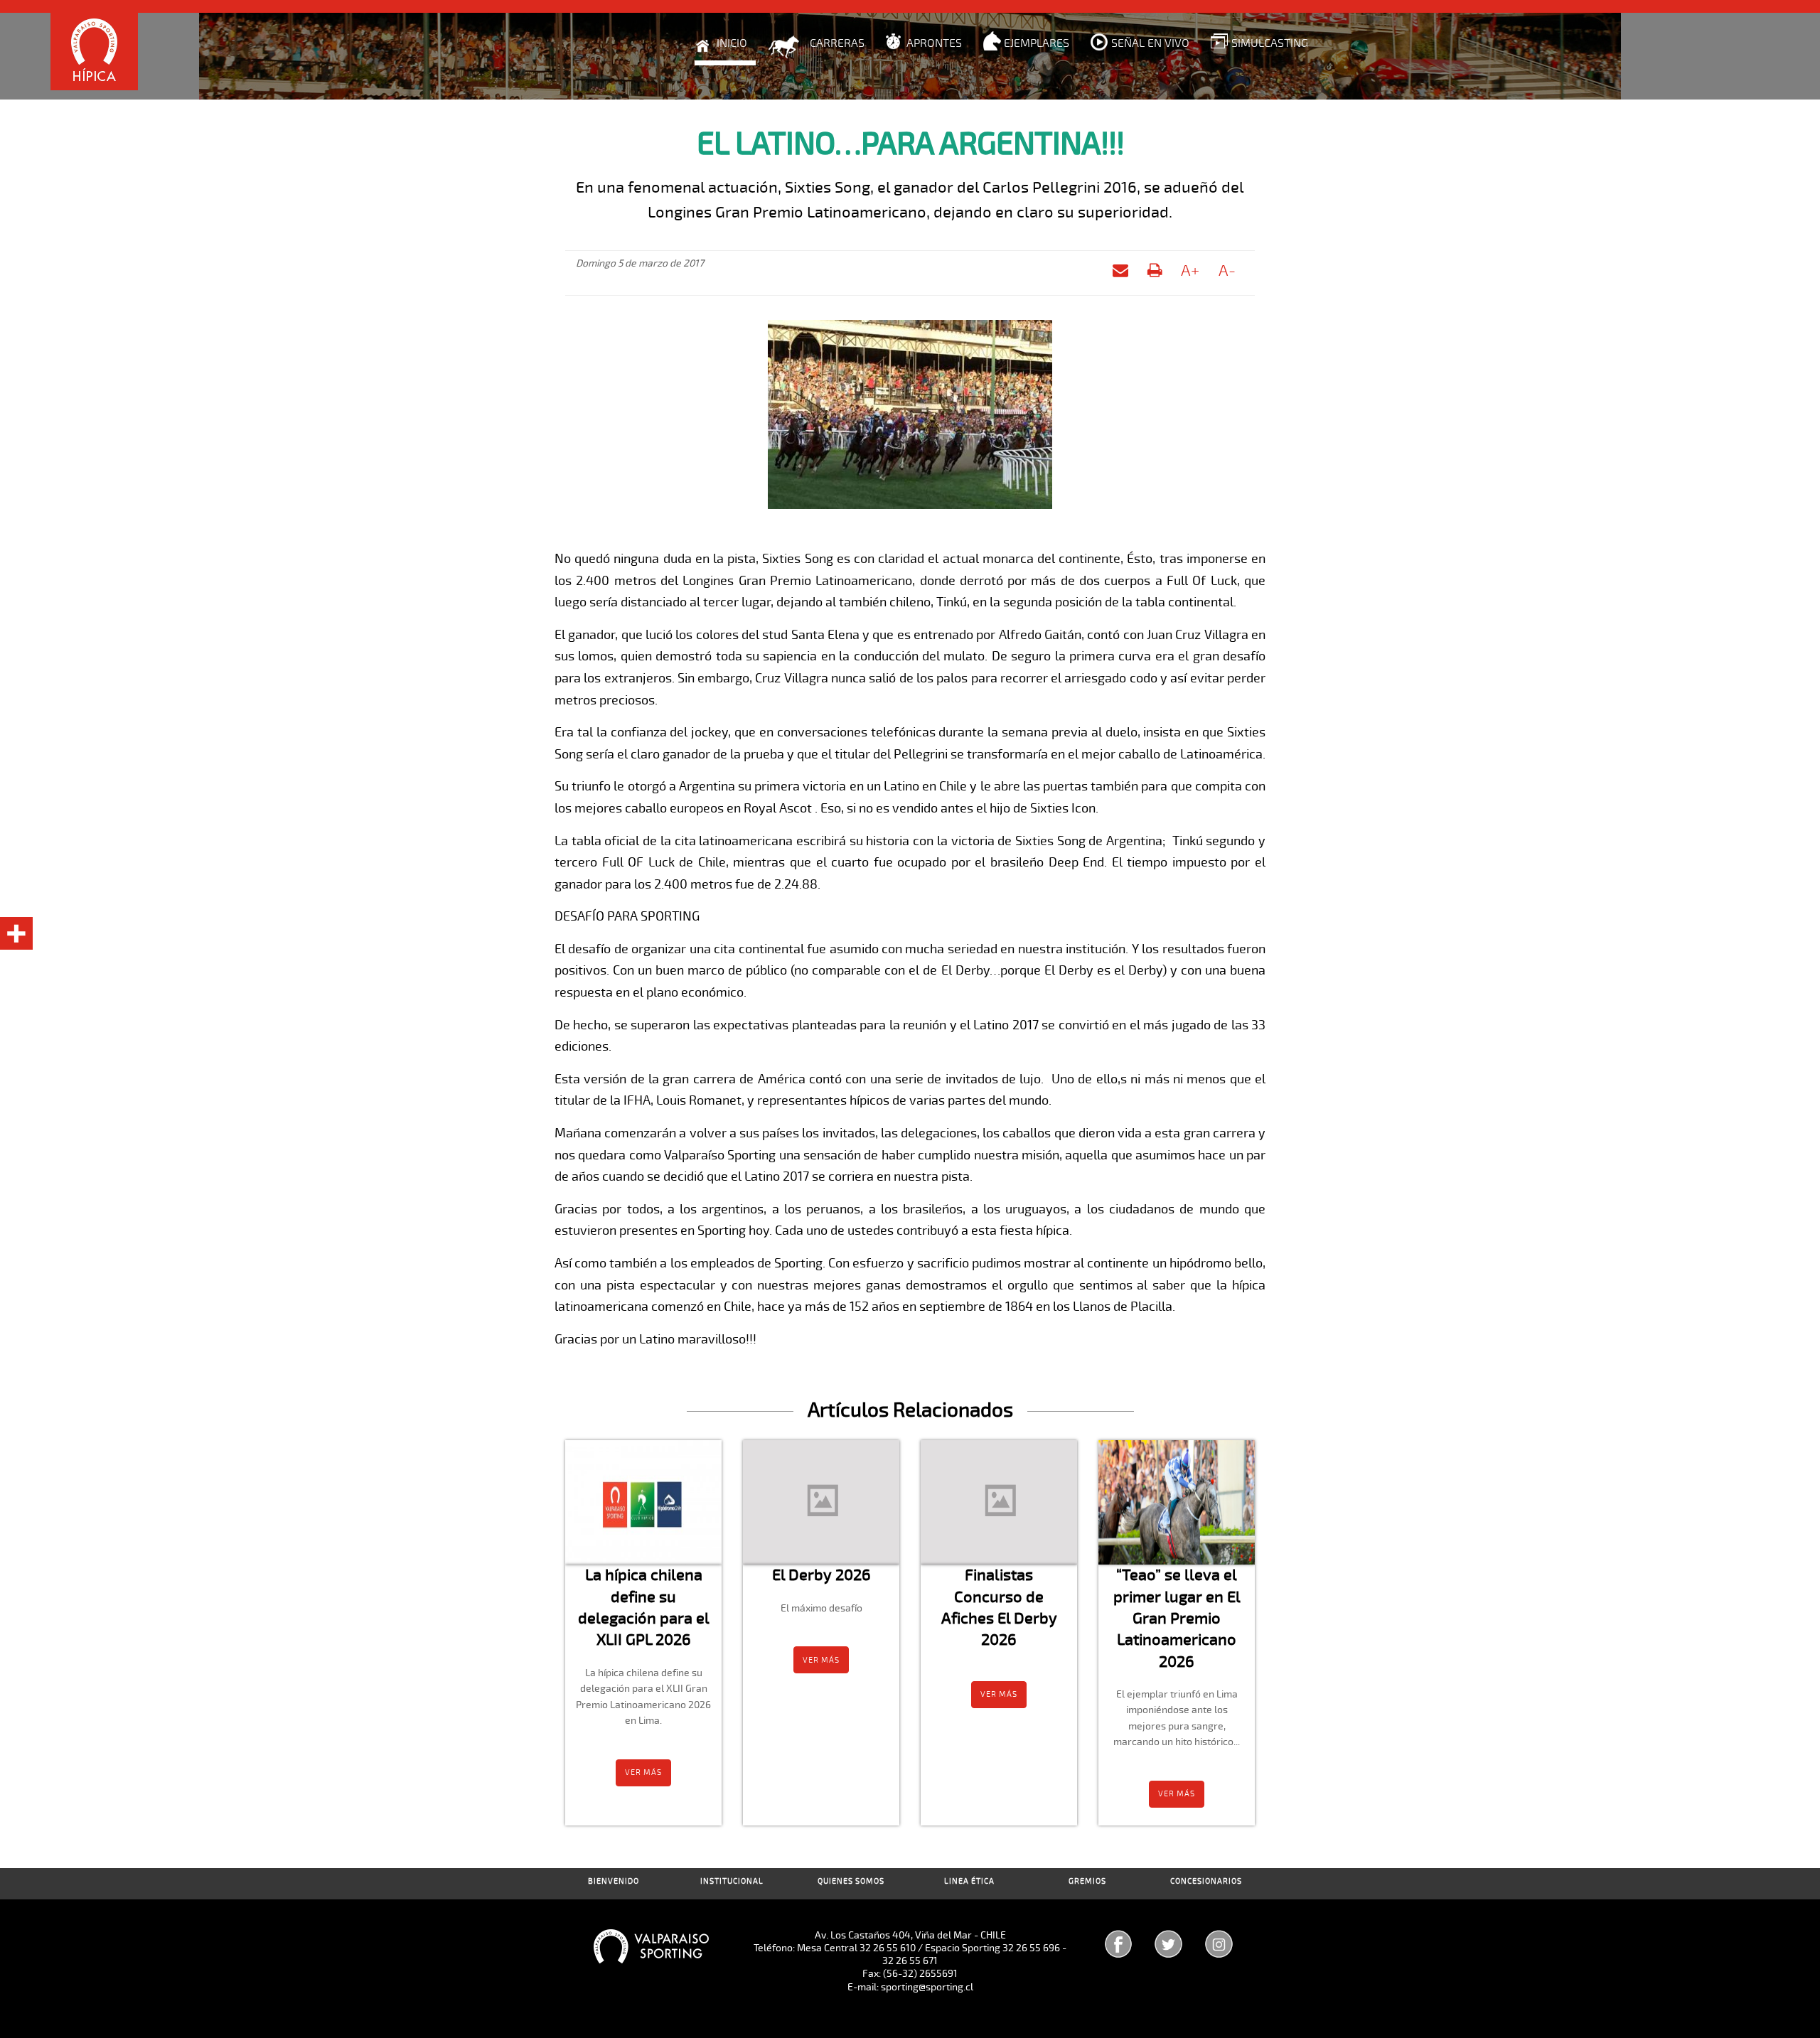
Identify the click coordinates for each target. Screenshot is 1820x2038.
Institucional (732, 1881)
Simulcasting (1270, 43)
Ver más (643, 1772)
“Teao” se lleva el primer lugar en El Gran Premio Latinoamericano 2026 (1177, 1618)
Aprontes (934, 43)
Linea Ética (969, 1881)
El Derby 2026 (821, 1575)
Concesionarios (1206, 1881)
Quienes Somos (851, 1881)
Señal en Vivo (1150, 43)
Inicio (732, 43)
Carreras (837, 43)
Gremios (1087, 1881)
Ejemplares (1037, 43)
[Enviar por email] (1120, 273)
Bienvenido (614, 1881)
